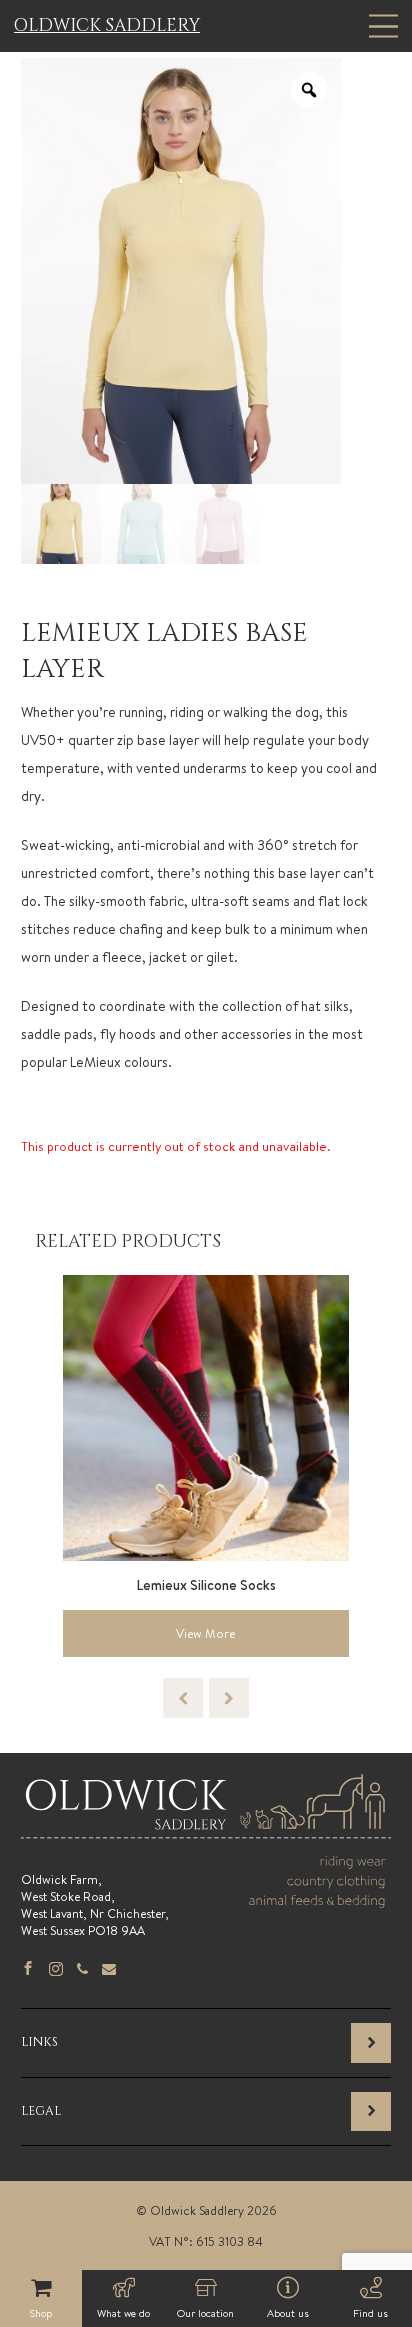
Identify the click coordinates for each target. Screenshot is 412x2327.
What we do (123, 2313)
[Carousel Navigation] (206, 1698)
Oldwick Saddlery (107, 26)
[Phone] (82, 1970)
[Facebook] (28, 1970)
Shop (41, 2313)
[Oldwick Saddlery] (206, 1830)
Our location (205, 2313)
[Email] (109, 1970)
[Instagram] (56, 1970)
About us (288, 2313)
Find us (370, 2313)
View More (205, 1633)
